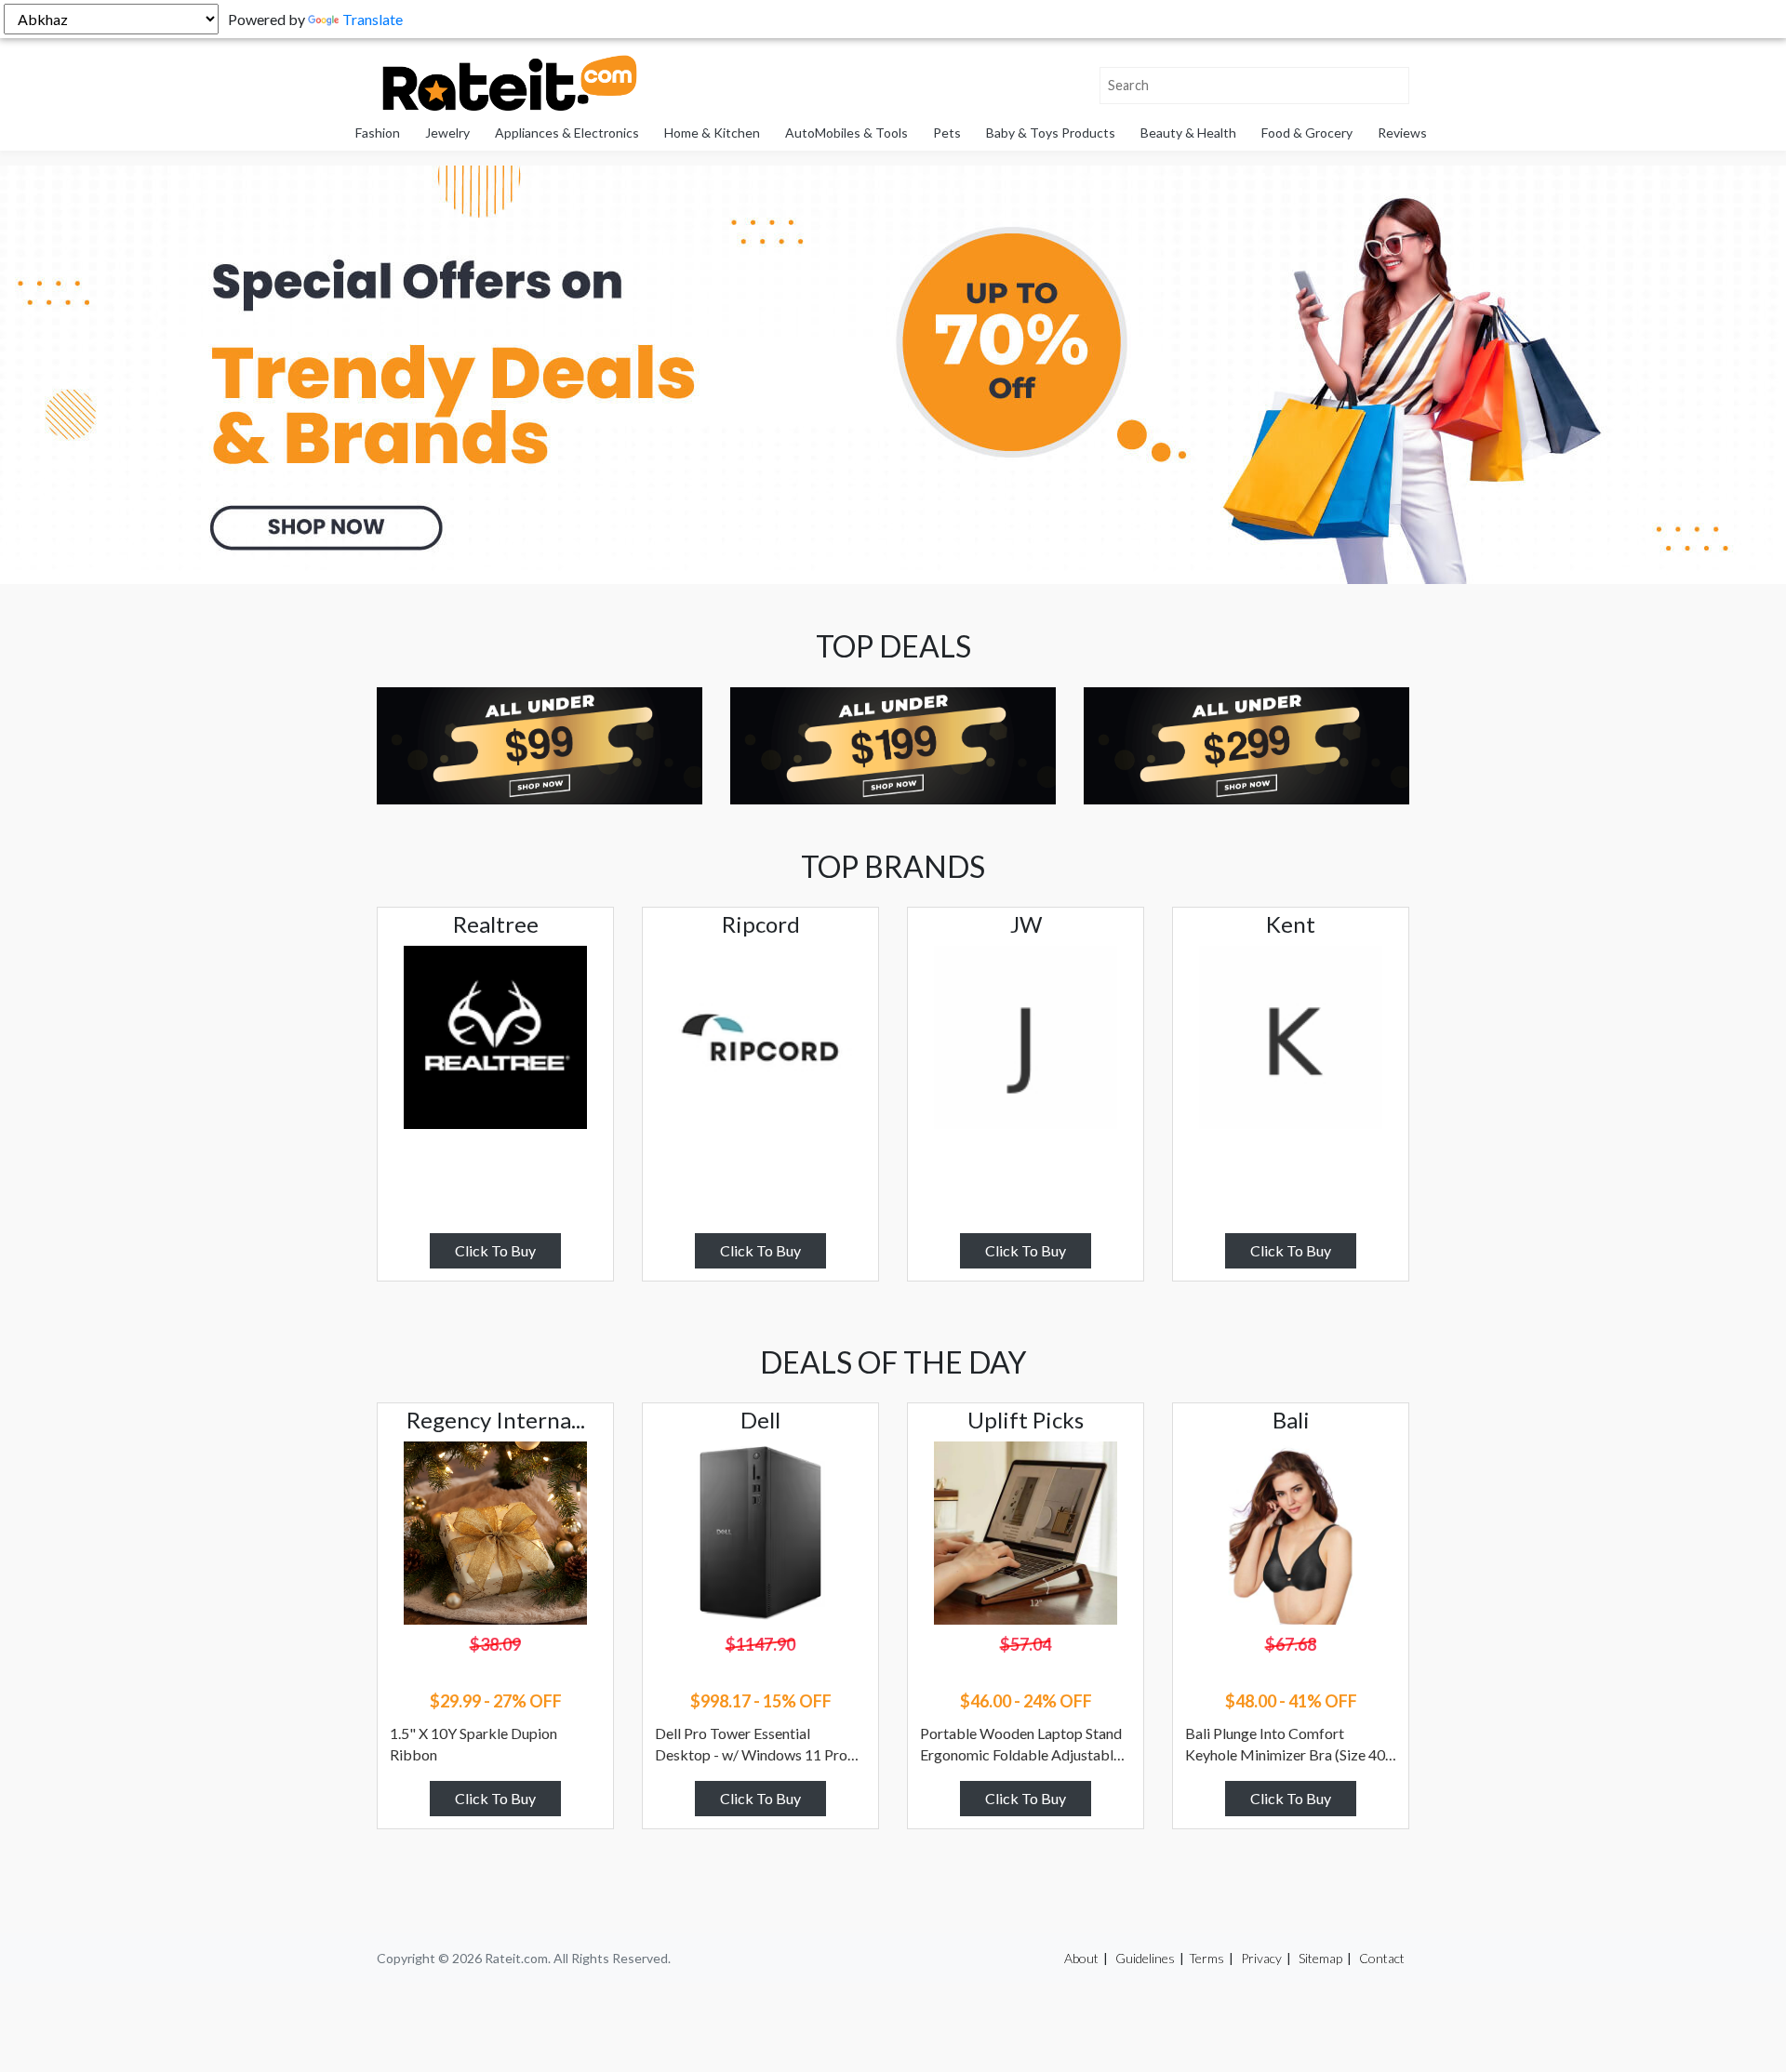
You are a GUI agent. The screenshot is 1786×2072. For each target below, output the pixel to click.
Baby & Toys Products (1051, 133)
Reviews (1402, 133)
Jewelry (447, 133)
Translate (373, 19)
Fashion (378, 133)
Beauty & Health (1188, 133)
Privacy (1261, 1958)
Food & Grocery (1307, 133)
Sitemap (1320, 1958)
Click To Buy (495, 1250)
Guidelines (1145, 1958)
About (1081, 1958)
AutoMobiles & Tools (846, 133)
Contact (1382, 1958)
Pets (947, 133)
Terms (1206, 1958)
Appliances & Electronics (567, 133)
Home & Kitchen (712, 133)
